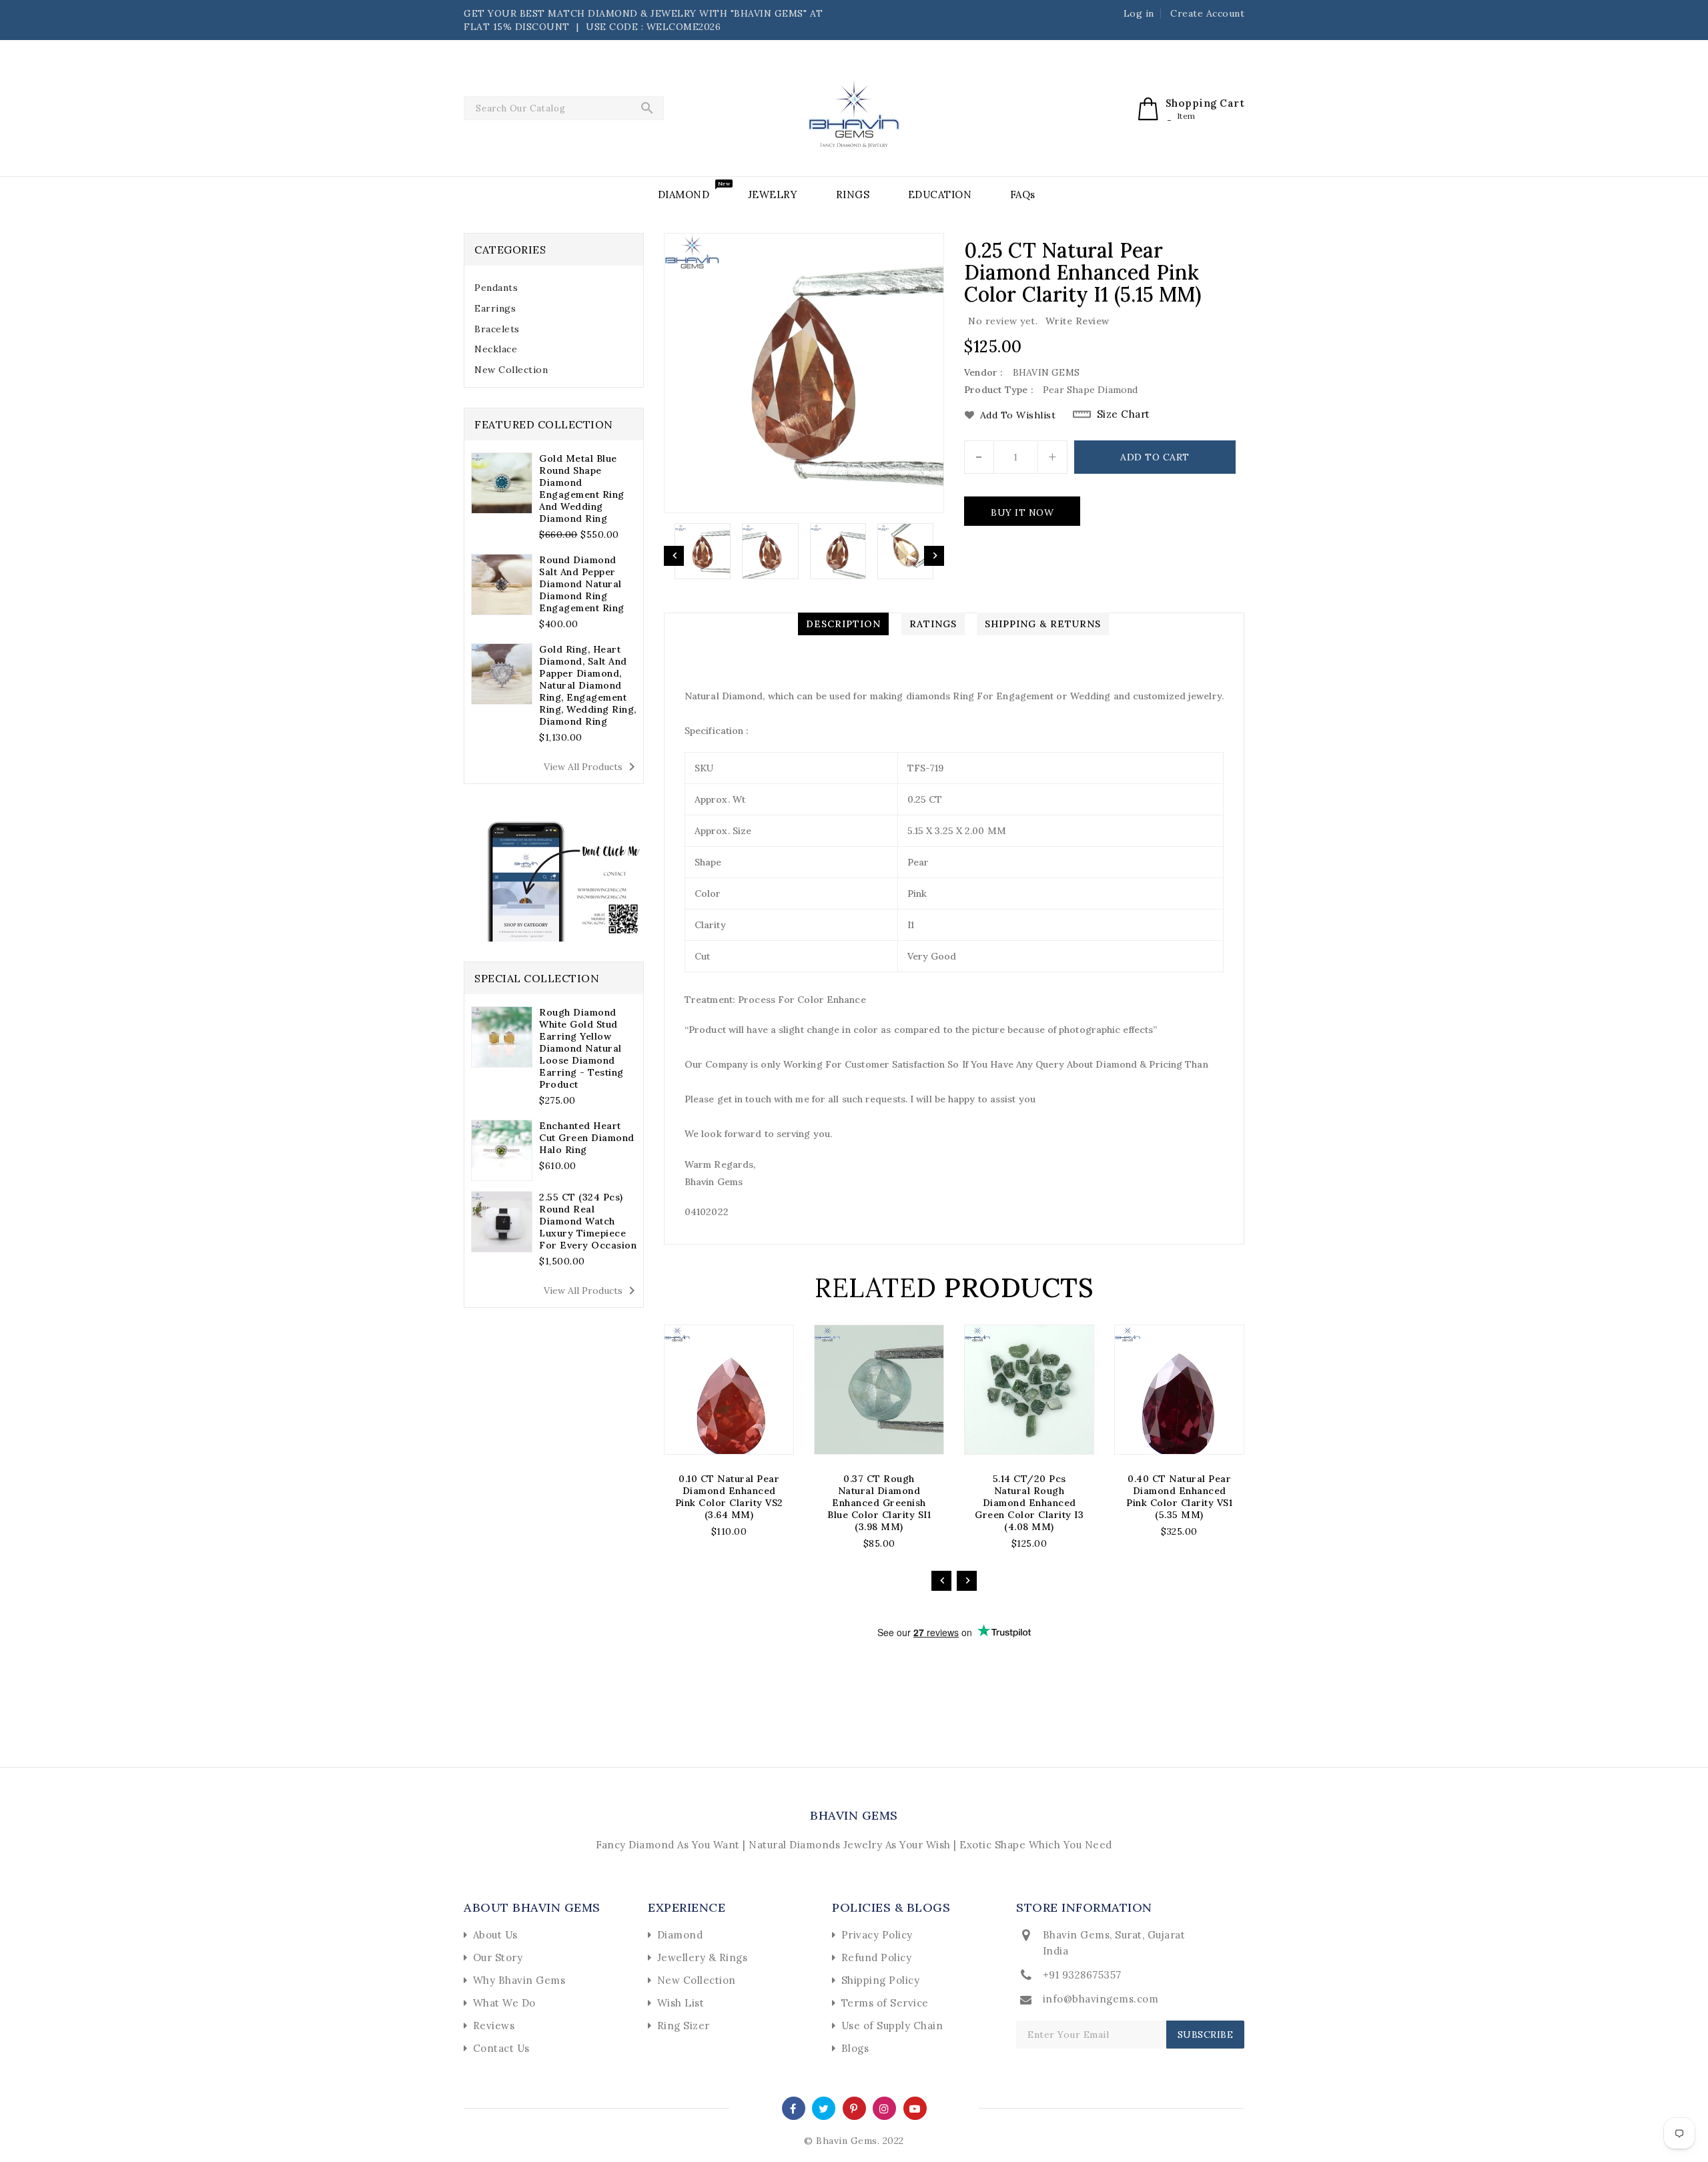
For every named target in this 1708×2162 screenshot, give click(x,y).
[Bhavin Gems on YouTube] (915, 2108)
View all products (592, 767)
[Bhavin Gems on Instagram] (884, 2108)
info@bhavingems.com (1101, 1999)
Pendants (496, 288)
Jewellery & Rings (703, 1957)
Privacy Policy (877, 1935)
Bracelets (497, 329)
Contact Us (501, 2048)
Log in (1139, 13)
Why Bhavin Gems (519, 1980)
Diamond (680, 1935)
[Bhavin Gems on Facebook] (793, 2108)
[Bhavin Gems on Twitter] (824, 2108)
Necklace (496, 349)
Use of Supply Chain (892, 2026)
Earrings (495, 308)
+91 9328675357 (1082, 1975)
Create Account (1207, 13)
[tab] (554, 288)
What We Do (504, 2003)
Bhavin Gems (854, 1815)
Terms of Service (885, 2003)
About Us (495, 1935)
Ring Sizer (684, 2026)
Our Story (498, 1957)
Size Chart (1124, 414)
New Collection (511, 370)
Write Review (1078, 321)
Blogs (855, 2048)
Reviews (494, 2026)
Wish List (681, 2003)
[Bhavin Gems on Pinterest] (854, 2108)
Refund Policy (877, 1957)
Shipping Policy (881, 1980)
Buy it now (1022, 512)
